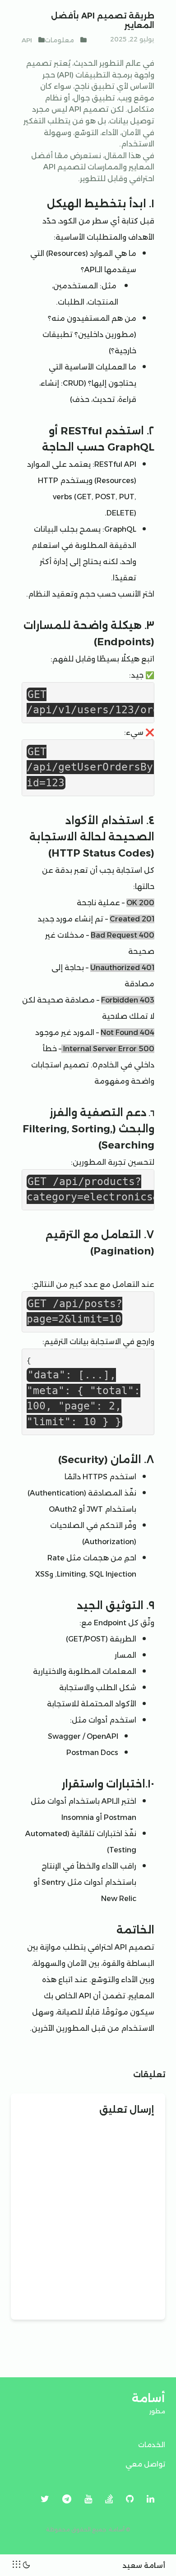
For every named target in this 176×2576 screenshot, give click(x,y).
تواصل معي (145, 2464)
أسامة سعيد (144, 2565)
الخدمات (152, 2445)
